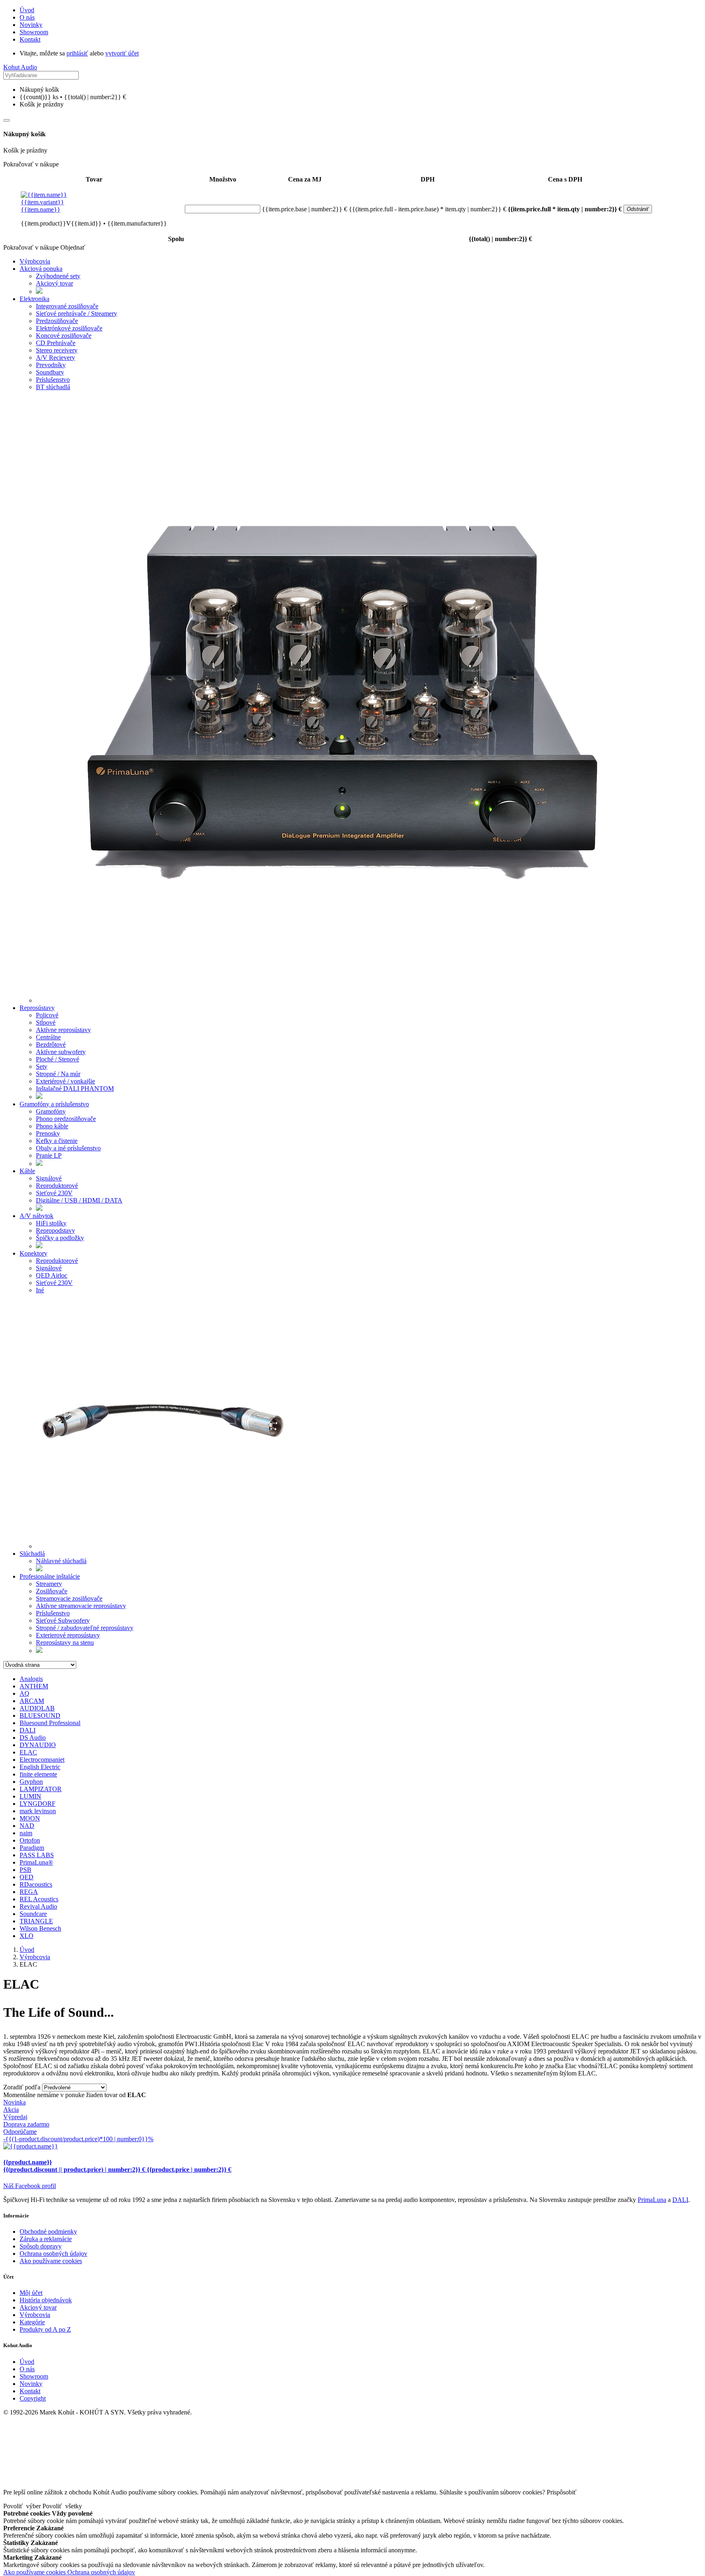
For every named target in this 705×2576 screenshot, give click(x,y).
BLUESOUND (40, 1715)
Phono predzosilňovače (66, 1119)
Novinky (31, 25)
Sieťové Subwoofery (63, 1620)
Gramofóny (51, 1111)
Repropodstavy (55, 1230)
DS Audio (33, 1738)
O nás (27, 17)
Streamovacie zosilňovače (69, 1598)
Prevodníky (51, 365)
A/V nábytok (37, 1216)
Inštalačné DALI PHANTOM (75, 1089)
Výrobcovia (35, 261)
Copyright (33, 2398)
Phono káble (52, 1126)
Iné (40, 1290)
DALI (28, 1730)
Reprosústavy (37, 1008)
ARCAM (32, 1701)
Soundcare (33, 1914)
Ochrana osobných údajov (53, 2254)
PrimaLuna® (36, 1862)
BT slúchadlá (53, 387)
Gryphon (31, 1782)
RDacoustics (36, 1884)
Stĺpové (46, 1022)
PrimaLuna (652, 2200)
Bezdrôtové (51, 1044)
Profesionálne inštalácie (50, 1576)
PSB (25, 1870)
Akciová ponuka (41, 269)
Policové (47, 1015)
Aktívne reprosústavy (63, 1030)
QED (27, 1877)
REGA (29, 1892)
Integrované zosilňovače (67, 306)
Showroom (34, 32)
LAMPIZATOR (41, 1789)
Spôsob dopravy (41, 2246)
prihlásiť (77, 53)
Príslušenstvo (53, 380)
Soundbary (50, 372)
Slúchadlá (32, 1554)
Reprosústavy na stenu (65, 1642)
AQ (24, 1693)
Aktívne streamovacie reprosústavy (81, 1606)
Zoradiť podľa (22, 2087)
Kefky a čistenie (57, 1141)
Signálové (49, 1178)
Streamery (49, 1584)
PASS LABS (37, 1855)
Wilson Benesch (40, 1928)
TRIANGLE (36, 1921)
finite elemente (38, 1774)
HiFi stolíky (51, 1223)
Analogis (31, 1679)
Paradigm (32, 1848)
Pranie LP (49, 1155)
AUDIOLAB (37, 1708)
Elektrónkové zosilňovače (69, 328)
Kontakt (30, 39)
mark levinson (38, 1811)
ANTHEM (34, 1686)
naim (26, 1833)
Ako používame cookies (51, 2261)
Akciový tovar (54, 283)
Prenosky (48, 1133)
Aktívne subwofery (61, 1052)
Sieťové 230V (54, 1193)
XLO (27, 1936)
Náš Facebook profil (30, 2186)
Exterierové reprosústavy (68, 1635)
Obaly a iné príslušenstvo (68, 1148)
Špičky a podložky (60, 1238)
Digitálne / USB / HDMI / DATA (79, 1200)
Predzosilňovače (57, 321)
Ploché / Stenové (58, 1059)
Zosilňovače (52, 1591)
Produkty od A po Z (45, 2329)
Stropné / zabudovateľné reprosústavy (85, 1628)
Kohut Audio (20, 67)
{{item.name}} (42, 206)
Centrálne (48, 1037)
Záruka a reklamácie (46, 2239)
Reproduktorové (57, 1186)
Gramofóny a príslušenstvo (54, 1104)
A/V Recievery (55, 358)
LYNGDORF (38, 1804)
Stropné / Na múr (58, 1074)
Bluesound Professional (50, 1723)
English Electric (40, 1767)
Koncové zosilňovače (64, 336)
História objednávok (46, 2300)
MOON (30, 1818)
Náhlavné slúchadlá (61, 1561)
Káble (27, 1171)
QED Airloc (52, 1275)
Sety (42, 1067)
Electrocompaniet (42, 1760)
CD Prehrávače (56, 343)
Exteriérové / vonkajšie (65, 1081)
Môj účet (31, 2293)
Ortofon (30, 1840)
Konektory (33, 1253)
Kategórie (32, 2322)
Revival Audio (38, 1906)
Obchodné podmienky (48, 2232)
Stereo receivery (57, 350)
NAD (27, 1826)
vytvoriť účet (122, 53)
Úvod (27, 10)
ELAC (28, 1752)
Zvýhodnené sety (58, 276)
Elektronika (34, 299)
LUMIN (30, 1796)
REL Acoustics (39, 1899)
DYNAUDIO (38, 1745)
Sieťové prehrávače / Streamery (76, 313)
